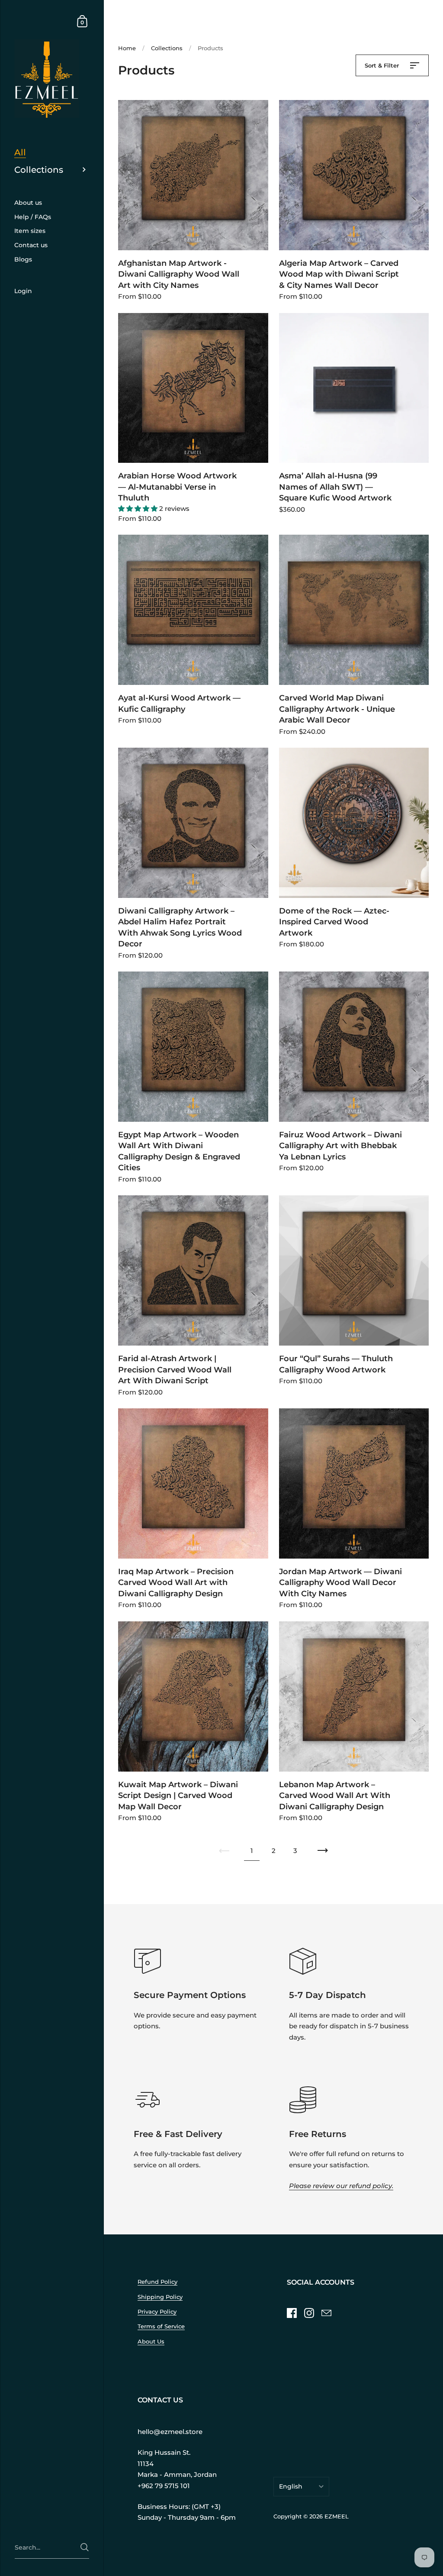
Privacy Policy (157, 2312)
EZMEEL (337, 2516)
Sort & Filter (383, 65)
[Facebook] (292, 2313)
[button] (139, 508)
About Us (151, 2342)
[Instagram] (309, 2313)
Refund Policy (157, 2282)
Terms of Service (161, 2326)
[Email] (326, 2313)
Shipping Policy (160, 2297)
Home (127, 48)
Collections (167, 48)
